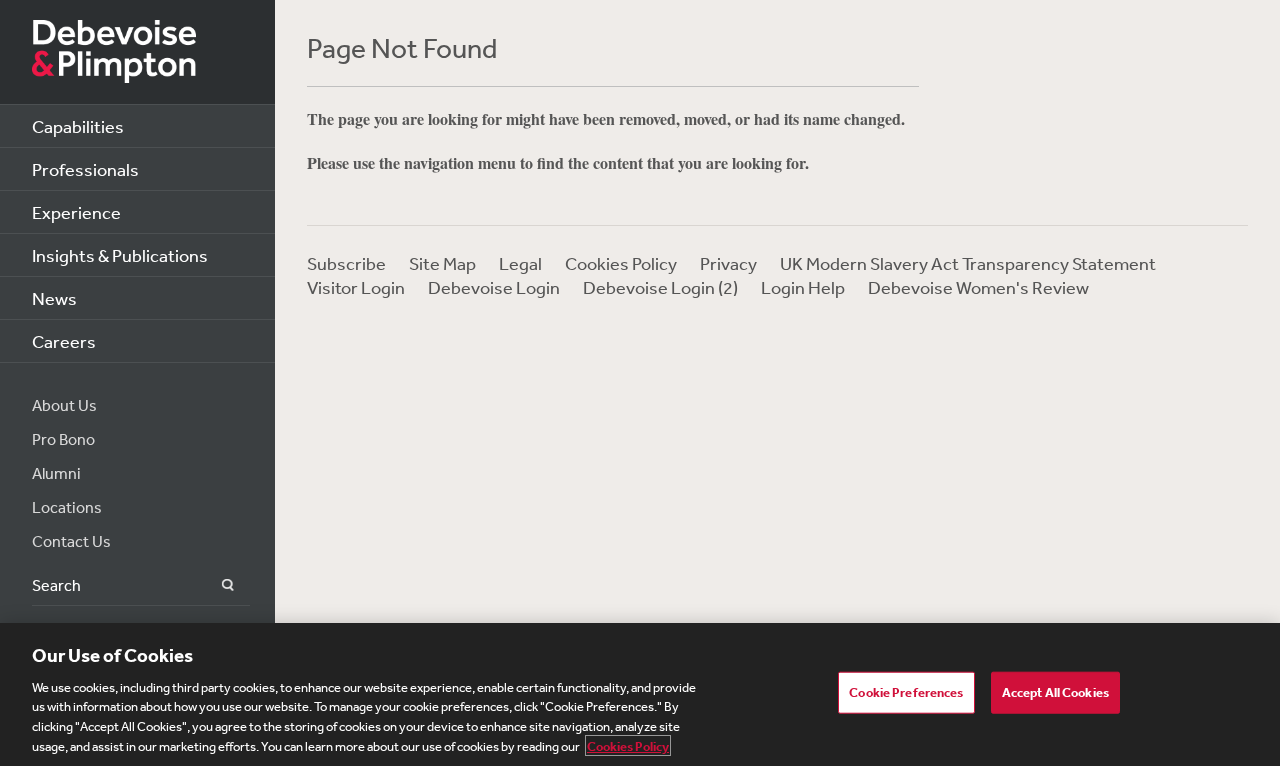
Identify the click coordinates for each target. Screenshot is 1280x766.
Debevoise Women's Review (978, 287)
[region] (640, 694)
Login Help (803, 287)
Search (216, 585)
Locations (67, 507)
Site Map (442, 263)
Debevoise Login (494, 287)
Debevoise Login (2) (660, 287)
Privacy (728, 263)
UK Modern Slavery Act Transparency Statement (968, 263)
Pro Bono (63, 439)
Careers (64, 341)
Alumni (56, 473)
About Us (64, 405)
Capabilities (78, 126)
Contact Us (71, 541)
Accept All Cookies (1055, 692)
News (54, 298)
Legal (520, 263)
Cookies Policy (621, 263)
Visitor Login (356, 287)
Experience (76, 212)
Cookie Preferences (906, 692)
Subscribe (346, 263)
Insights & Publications (120, 255)
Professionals (85, 169)
